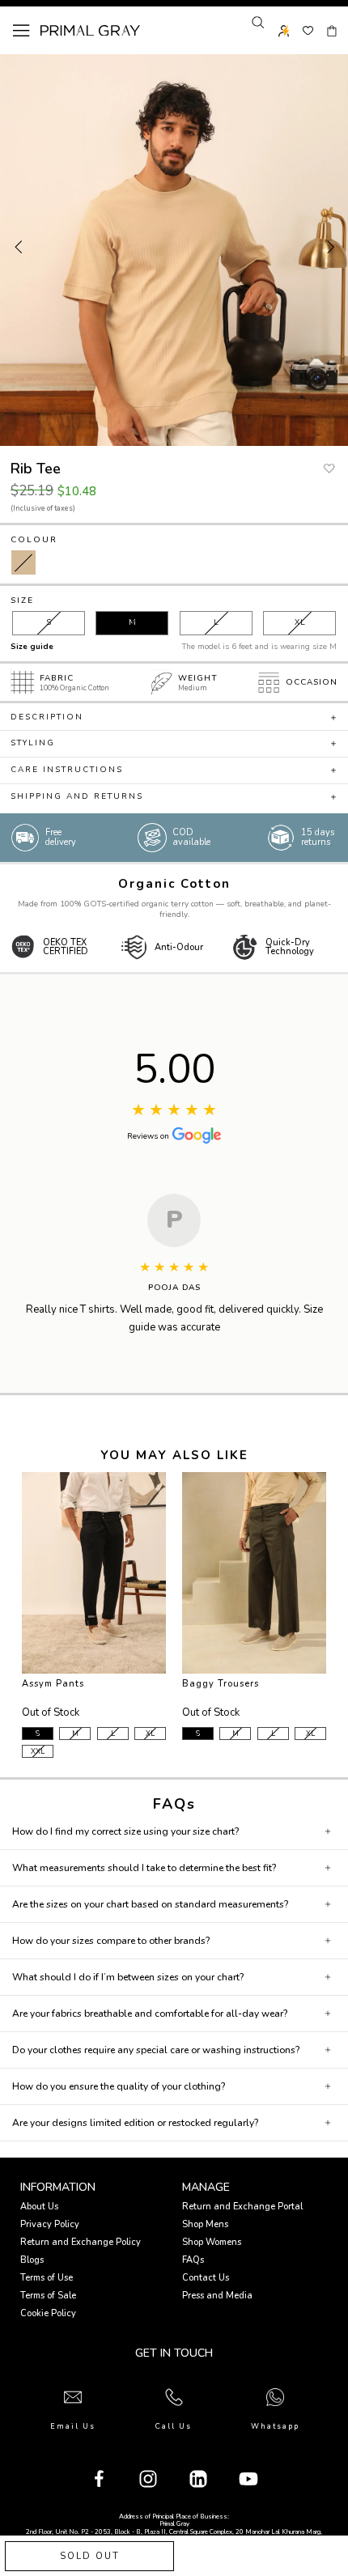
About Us (39, 2207)
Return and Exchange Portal (242, 2207)
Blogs (32, 2260)
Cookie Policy (48, 2313)
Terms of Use (47, 2278)
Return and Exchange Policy (81, 2242)
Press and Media (217, 2296)
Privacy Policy (50, 2224)
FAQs (193, 2260)
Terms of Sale (48, 2296)
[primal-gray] (308, 31)
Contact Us (206, 2278)
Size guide (32, 647)
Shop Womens (212, 2242)
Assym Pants (53, 1684)
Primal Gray (90, 31)
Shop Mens (205, 2224)
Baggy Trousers (221, 1684)
